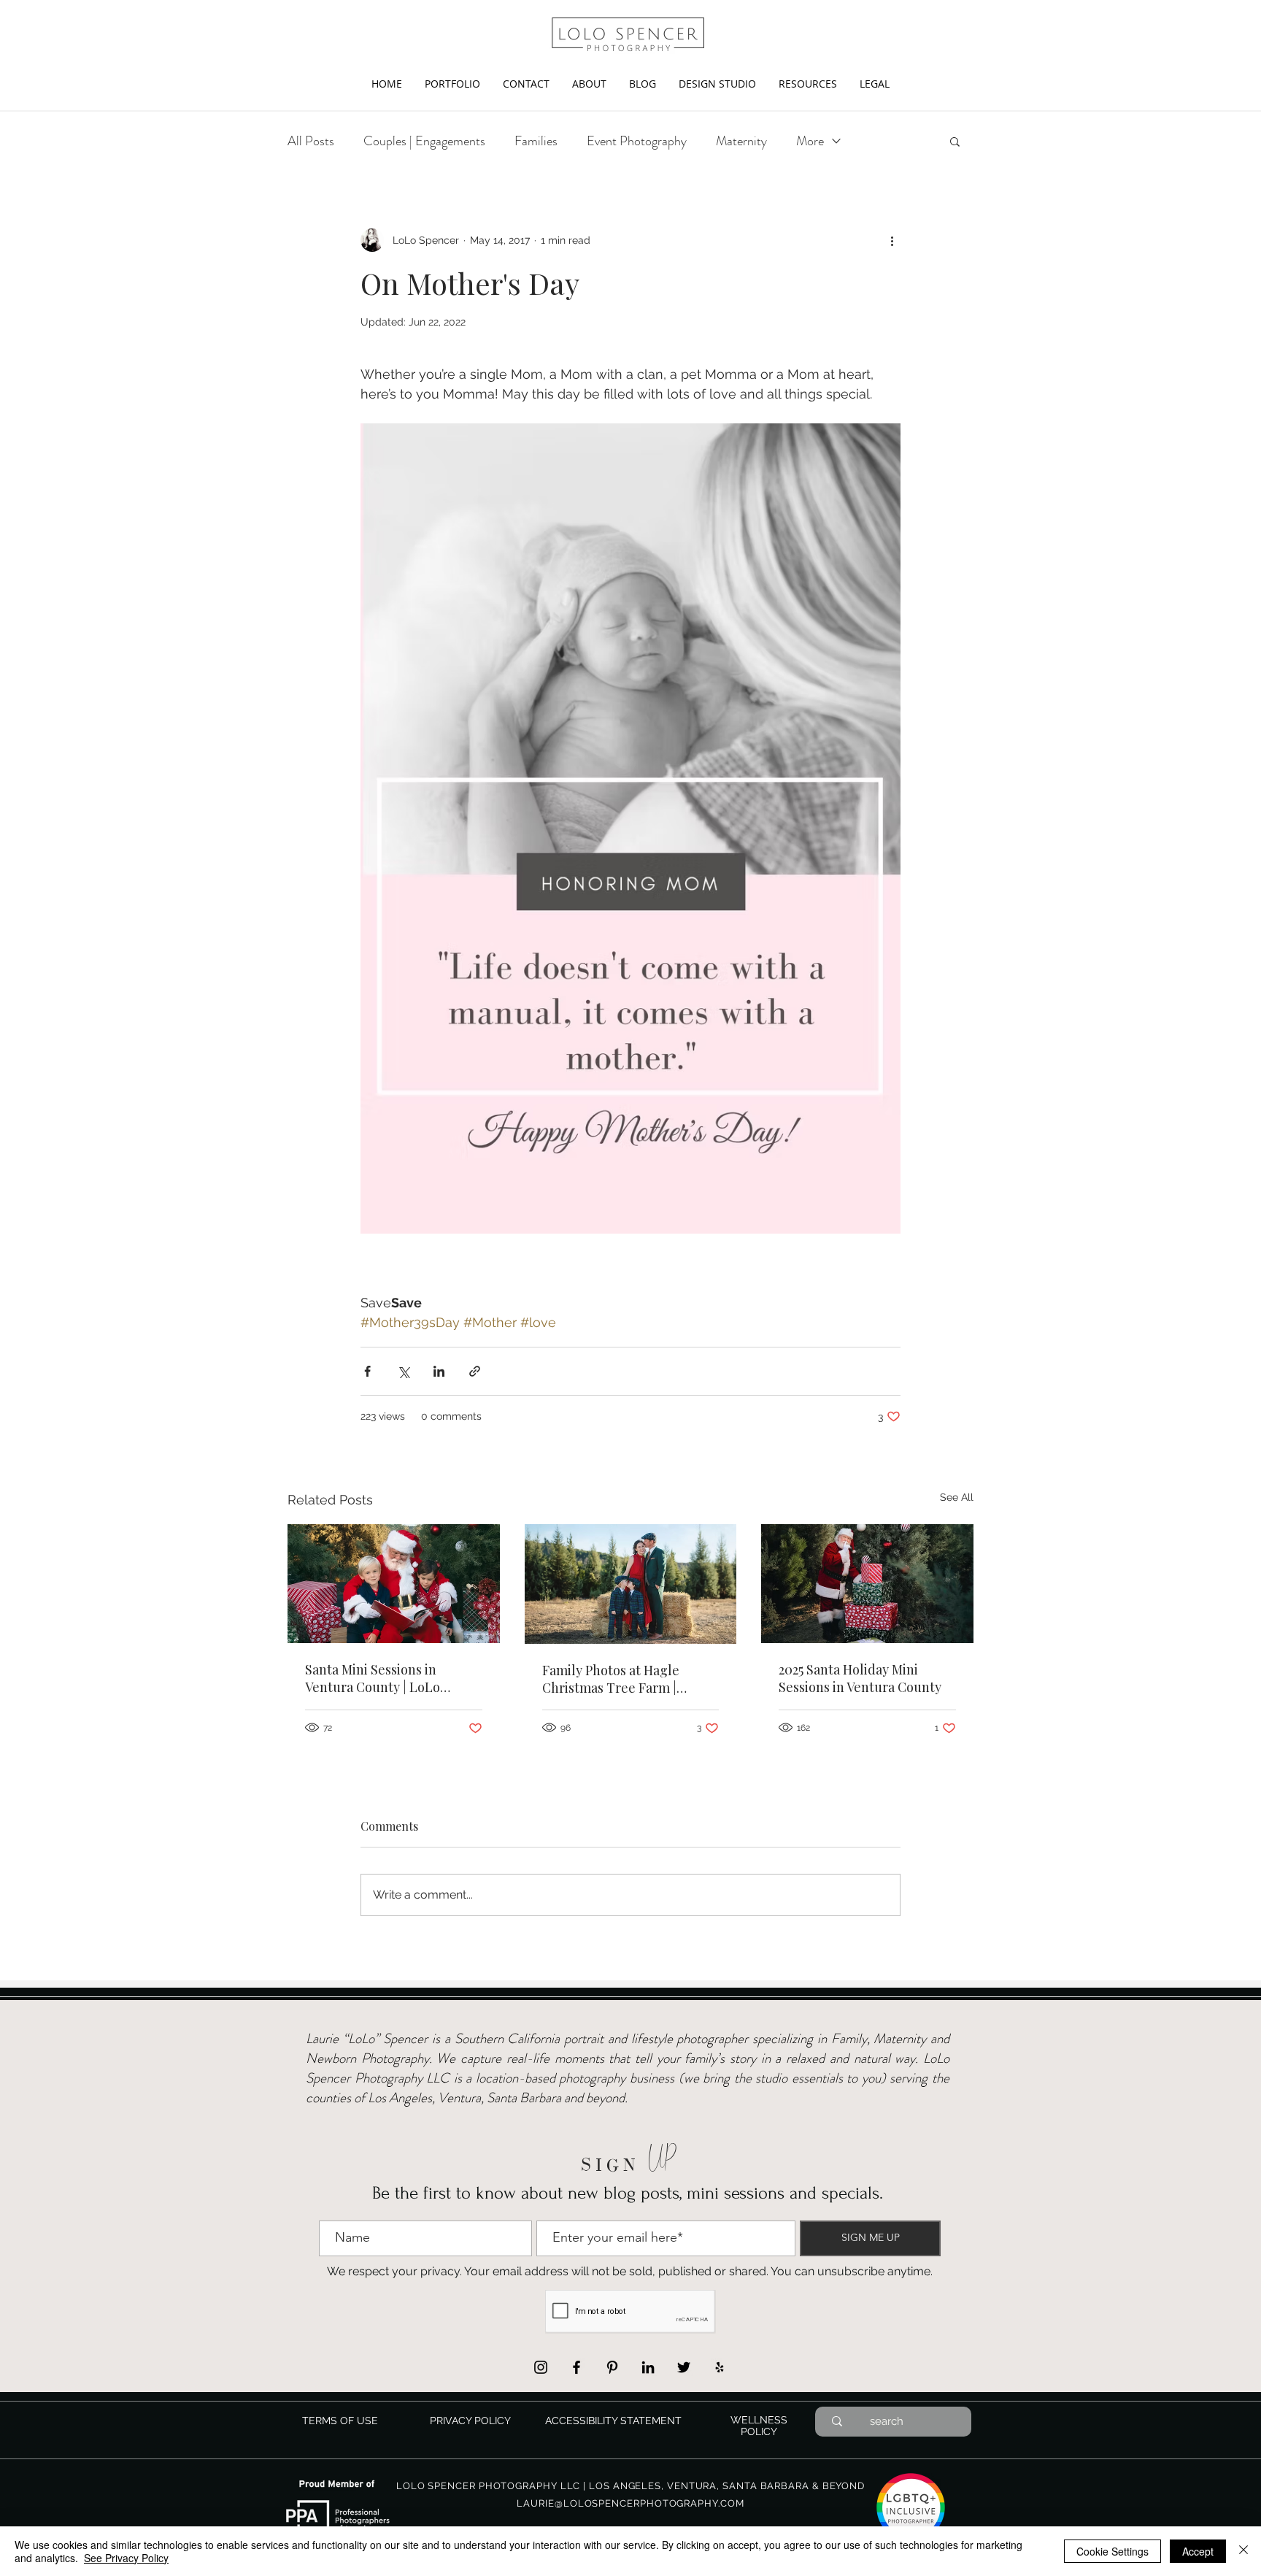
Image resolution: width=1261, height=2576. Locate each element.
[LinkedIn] (648, 2367)
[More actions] (892, 240)
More (810, 141)
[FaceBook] (576, 2367)
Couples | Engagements (424, 141)
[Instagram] (541, 2367)
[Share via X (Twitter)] (403, 1371)
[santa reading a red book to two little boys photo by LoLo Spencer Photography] (394, 1584)
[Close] (1243, 2551)
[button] (452, 84)
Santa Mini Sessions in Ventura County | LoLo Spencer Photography (373, 1678)
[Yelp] (720, 2367)
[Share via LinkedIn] (439, 1371)
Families (536, 141)
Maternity (741, 141)
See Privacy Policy (126, 2558)
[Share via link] (475, 1371)
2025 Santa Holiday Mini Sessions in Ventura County (860, 1678)
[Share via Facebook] (367, 1371)
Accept (1198, 2551)
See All (957, 1497)
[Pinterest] (612, 2367)
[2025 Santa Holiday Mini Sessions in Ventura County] (867, 1584)
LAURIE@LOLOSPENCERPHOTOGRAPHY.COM (630, 2503)
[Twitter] (684, 2367)
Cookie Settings (1112, 2551)
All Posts (311, 141)
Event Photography (637, 141)
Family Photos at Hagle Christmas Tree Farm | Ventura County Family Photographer (611, 1679)
